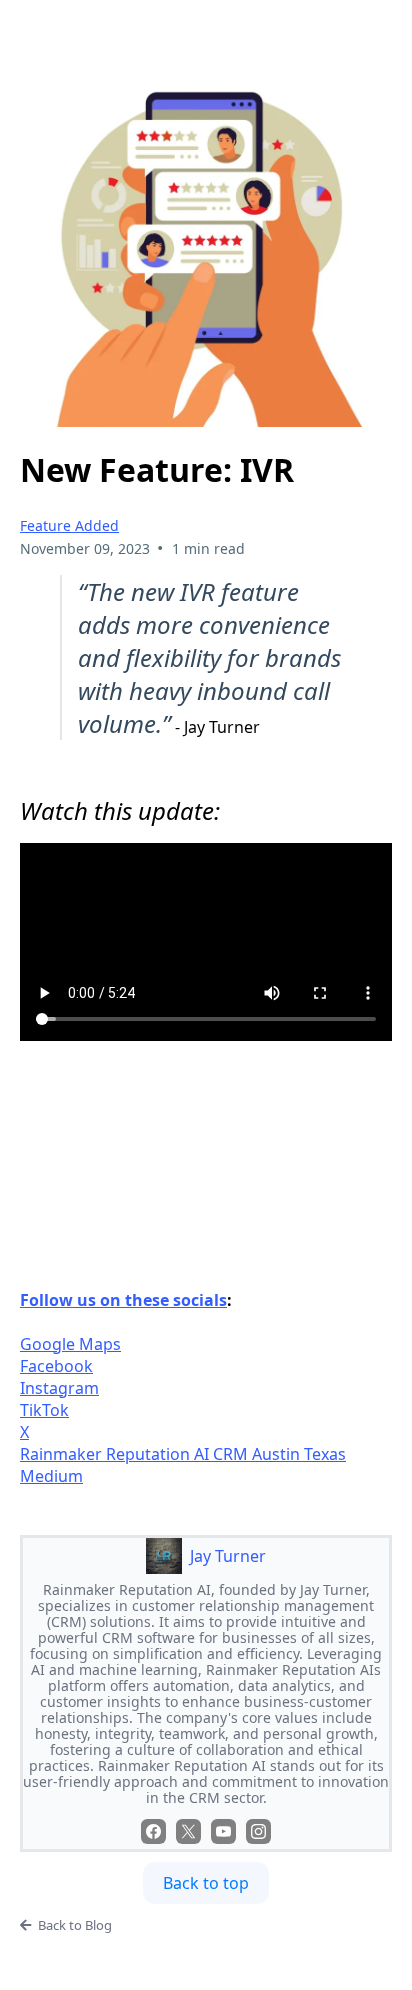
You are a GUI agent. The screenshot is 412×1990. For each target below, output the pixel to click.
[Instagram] (258, 1831)
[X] (188, 1831)
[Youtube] (223, 1831)
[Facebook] (153, 1831)
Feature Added (69, 525)
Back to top (206, 1883)
